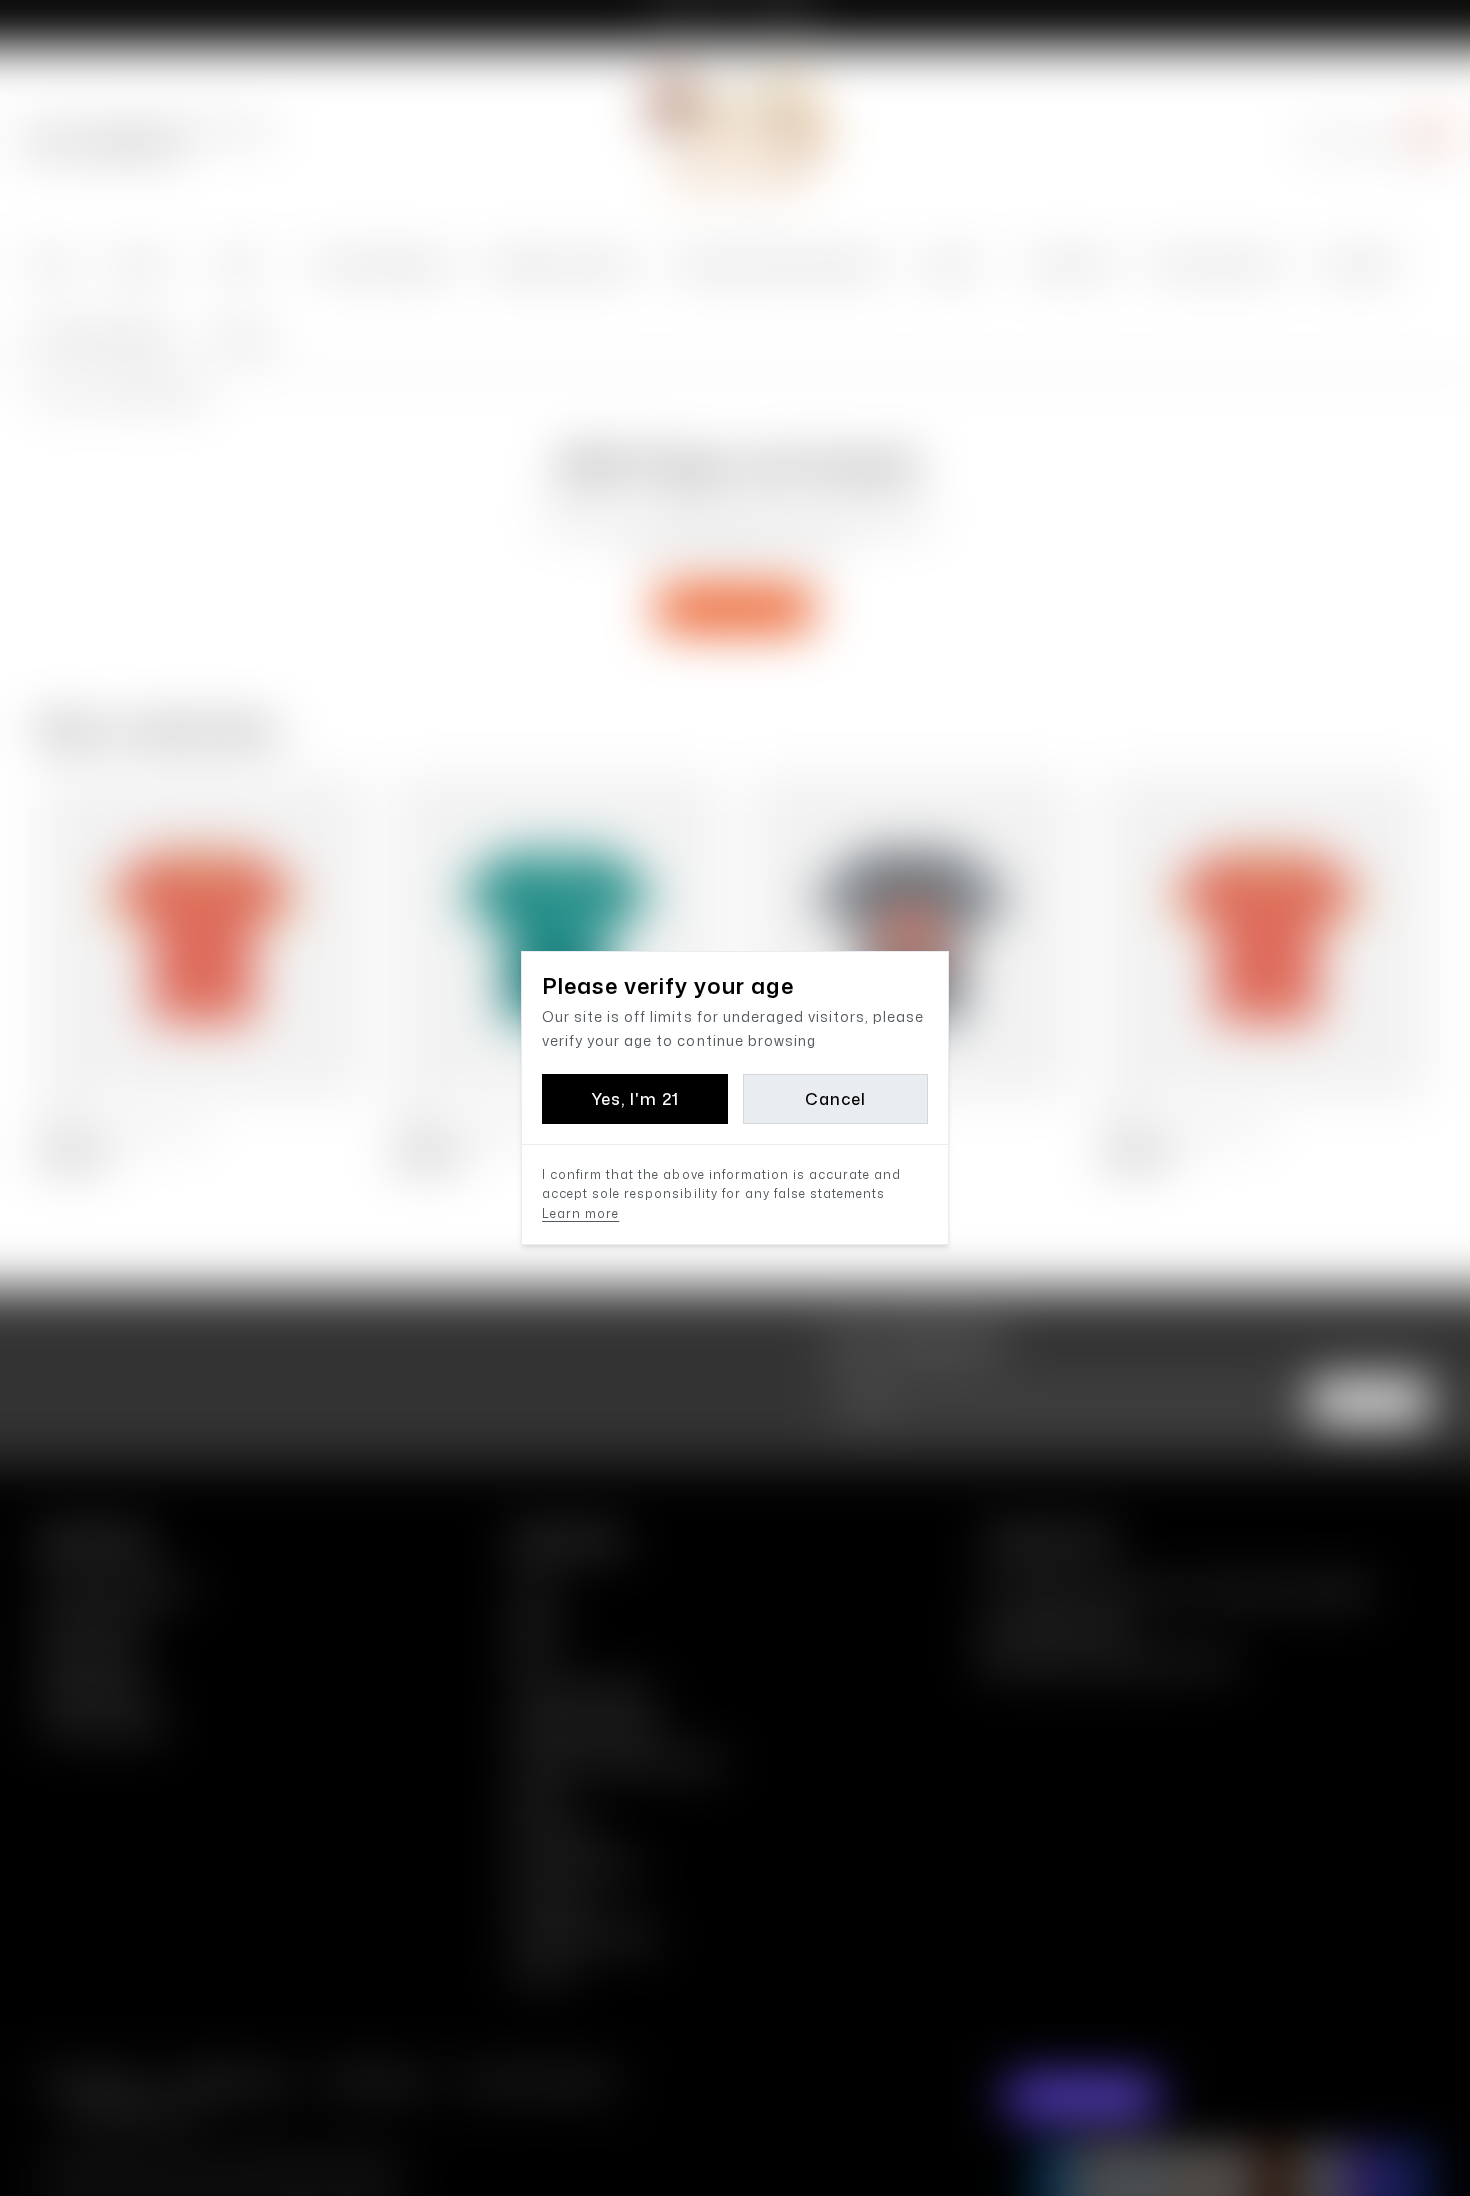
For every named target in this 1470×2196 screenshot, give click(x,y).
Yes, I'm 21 (635, 1099)
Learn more (580, 1213)
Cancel (835, 1099)
